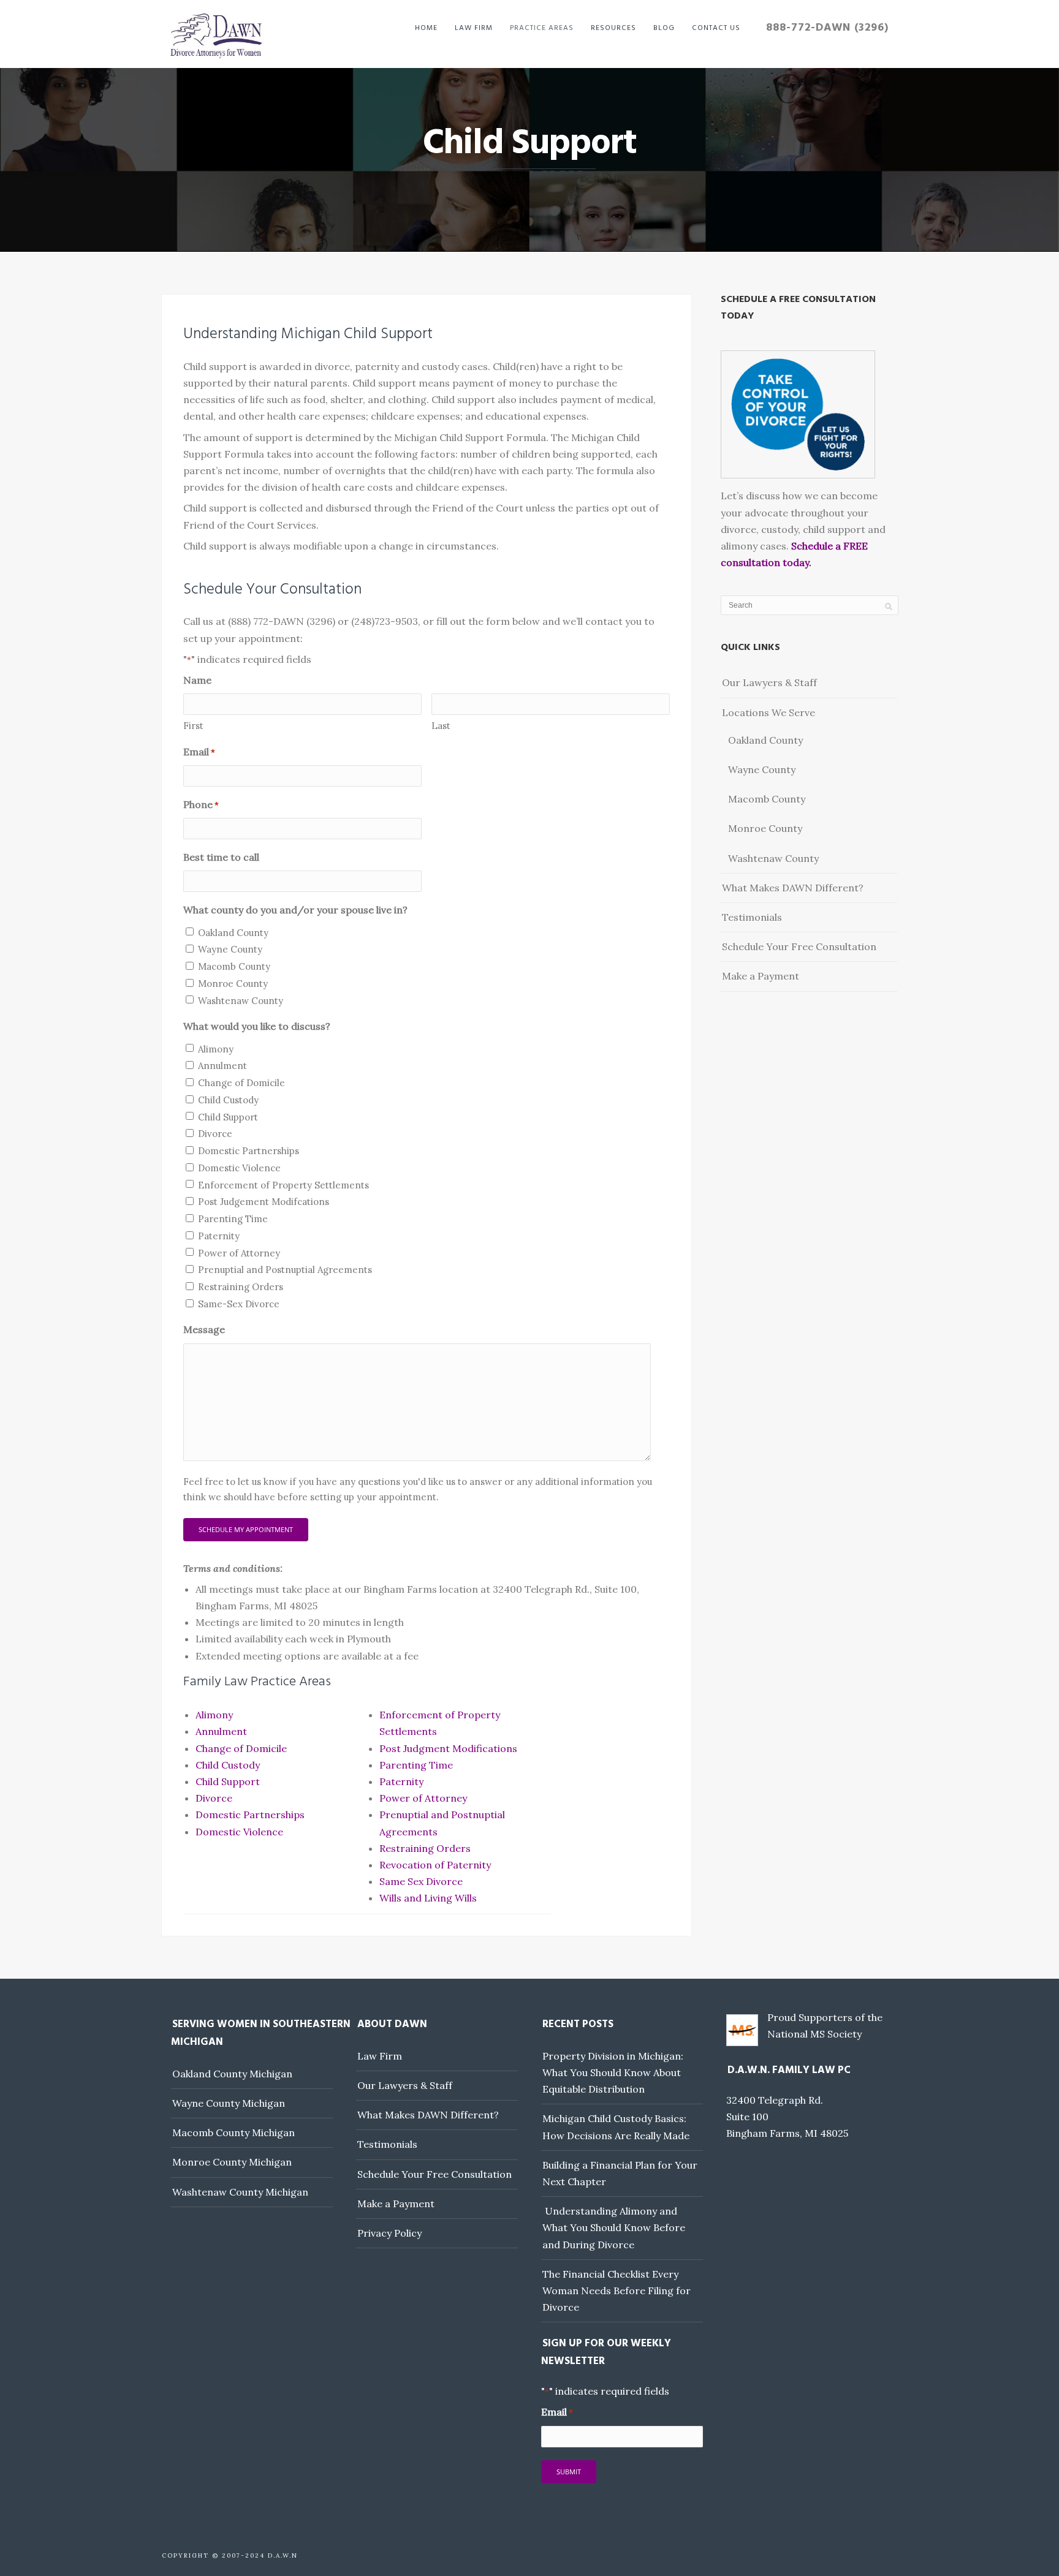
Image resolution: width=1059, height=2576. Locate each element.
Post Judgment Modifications (448, 1748)
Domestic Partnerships (249, 1151)
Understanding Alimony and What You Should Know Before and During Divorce (614, 2227)
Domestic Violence (239, 1168)
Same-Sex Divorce (239, 1304)
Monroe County (233, 984)
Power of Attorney (239, 1253)
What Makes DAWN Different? (793, 888)
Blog (664, 28)
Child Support (228, 1117)
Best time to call (221, 857)
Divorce (215, 1134)
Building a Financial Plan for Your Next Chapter (620, 2173)
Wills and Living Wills (428, 1898)
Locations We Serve (769, 712)
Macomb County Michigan (233, 2132)
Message (204, 1329)
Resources (613, 28)
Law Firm (474, 28)
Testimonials (752, 917)
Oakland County (233, 933)
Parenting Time (233, 1219)
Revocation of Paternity (435, 1865)
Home (426, 28)
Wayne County (230, 949)
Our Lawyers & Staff (769, 682)
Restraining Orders (241, 1287)
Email (199, 752)
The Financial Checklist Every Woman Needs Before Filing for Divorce (617, 2291)
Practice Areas (542, 28)
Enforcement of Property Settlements (283, 1185)
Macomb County (234, 966)
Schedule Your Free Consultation (799, 946)
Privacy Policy (389, 2233)
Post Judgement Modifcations (264, 1202)
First (193, 726)
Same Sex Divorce (421, 1881)
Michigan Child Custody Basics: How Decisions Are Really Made (616, 2127)
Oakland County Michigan (232, 2074)
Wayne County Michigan (229, 2103)
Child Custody (228, 1100)
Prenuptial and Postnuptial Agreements (285, 1270)
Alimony (216, 1049)
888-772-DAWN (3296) (827, 28)
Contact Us (716, 28)
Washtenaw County (241, 1001)
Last (441, 726)
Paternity (219, 1236)
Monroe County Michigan (232, 2162)
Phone (201, 804)
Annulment (222, 1066)
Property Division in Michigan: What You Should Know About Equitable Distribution (613, 2072)
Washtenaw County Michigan (240, 2192)
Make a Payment (761, 976)
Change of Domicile (241, 1083)
